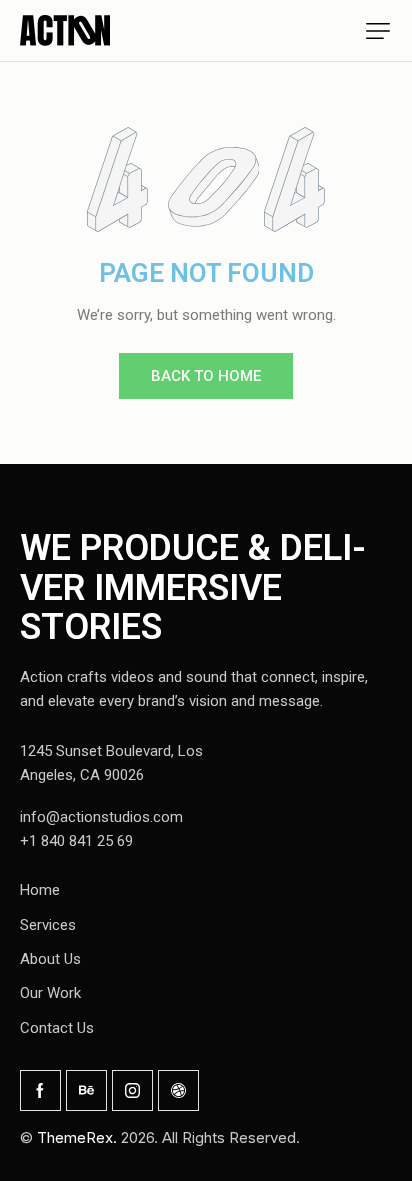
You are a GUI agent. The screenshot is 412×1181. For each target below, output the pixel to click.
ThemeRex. (77, 1137)
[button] (378, 31)
